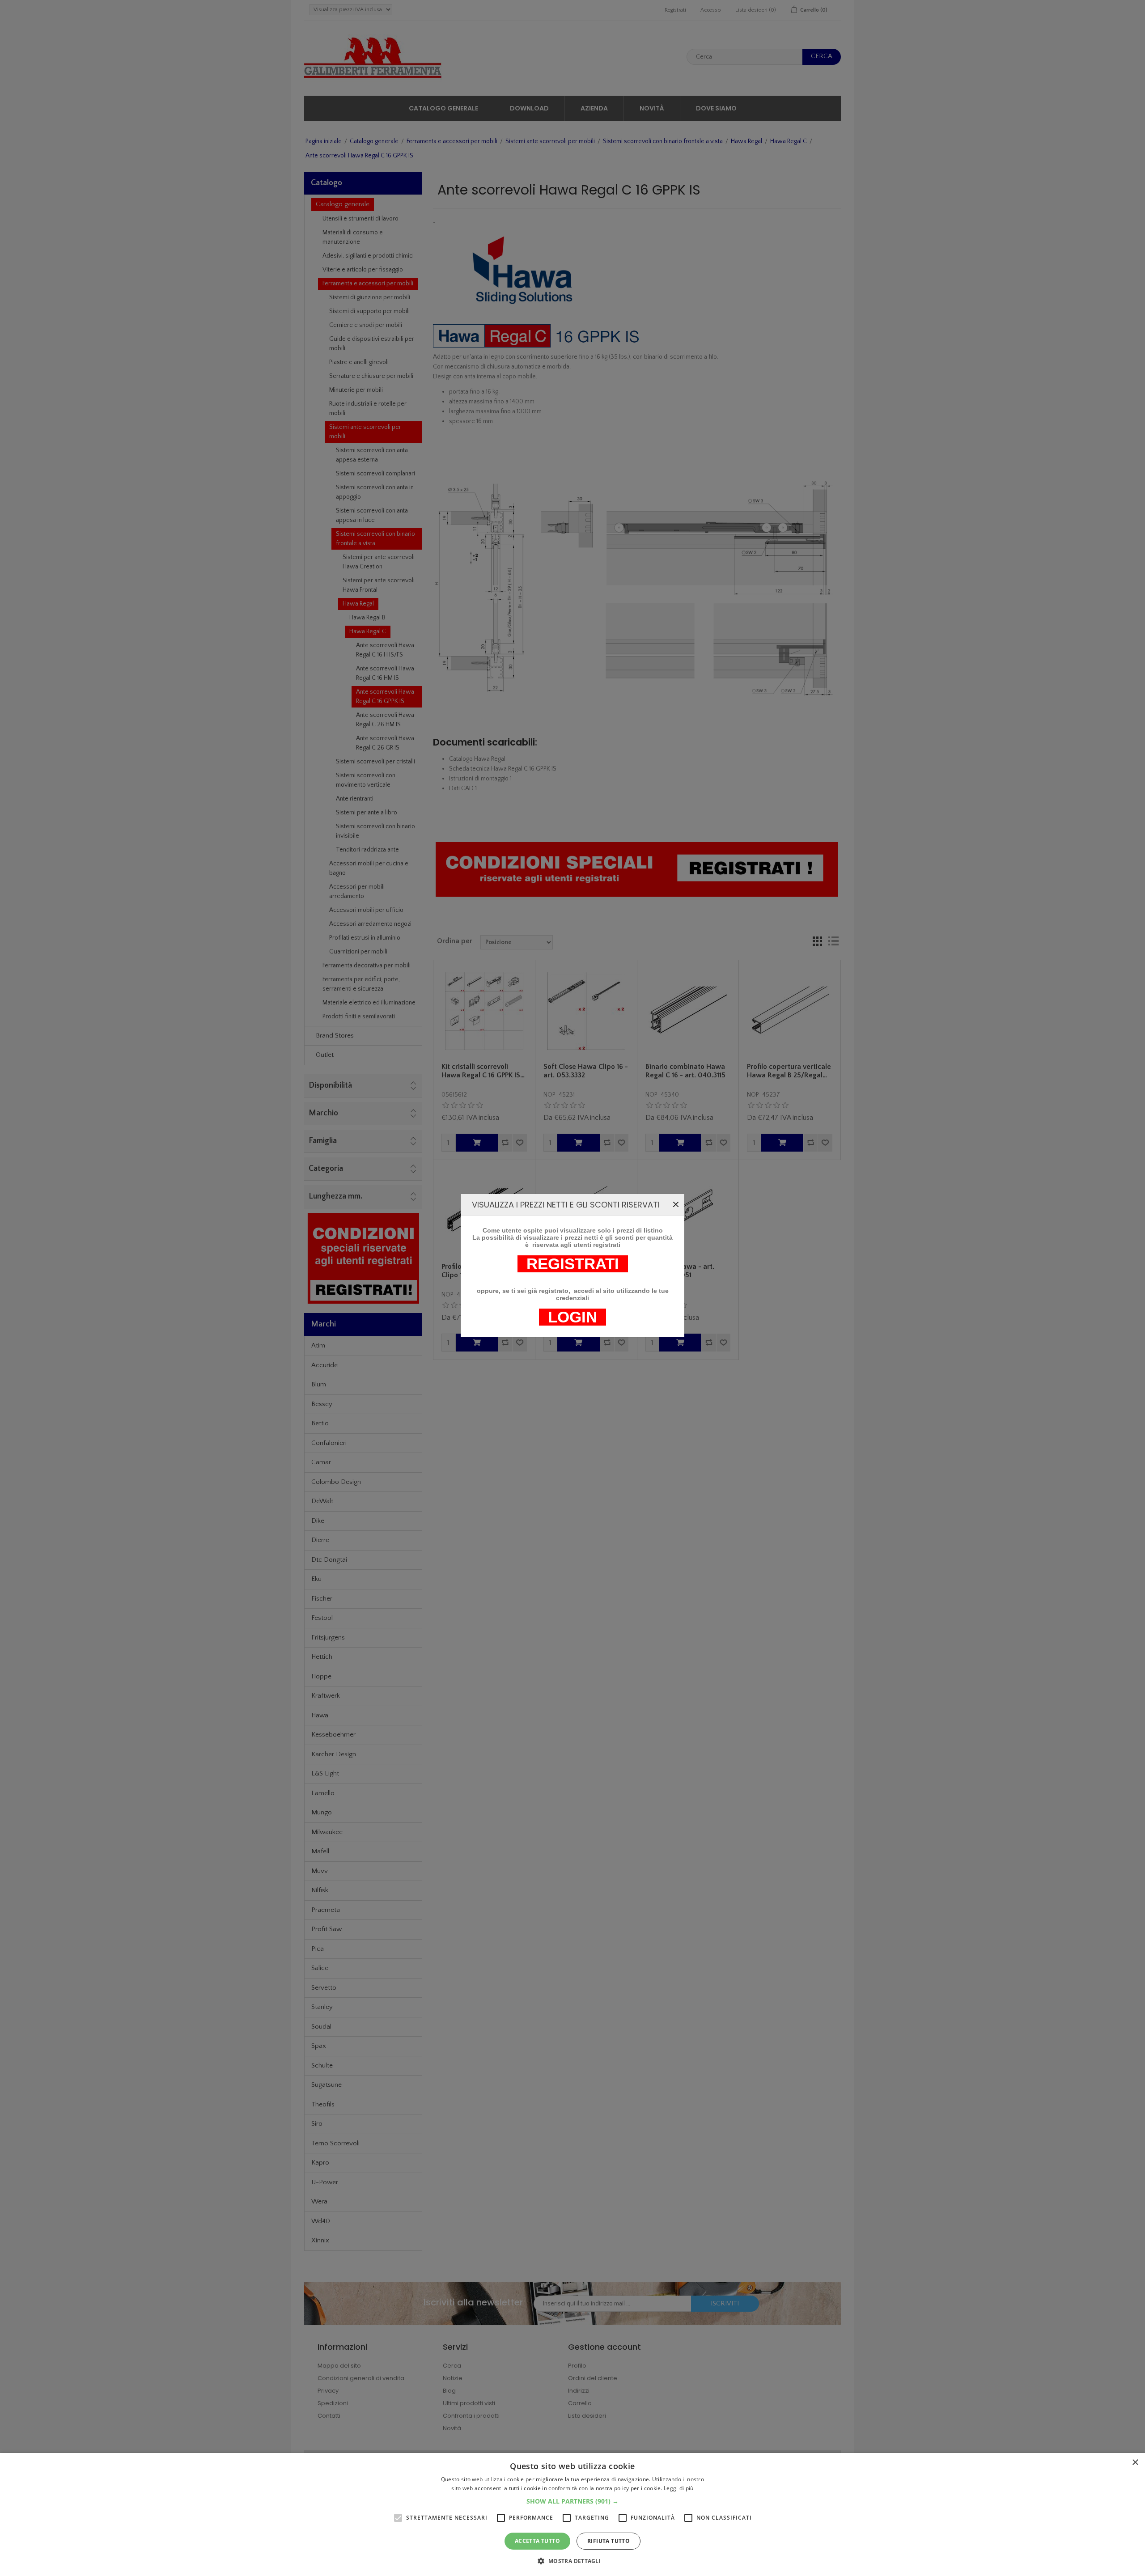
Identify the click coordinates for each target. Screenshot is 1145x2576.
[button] (572, 2501)
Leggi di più (679, 2488)
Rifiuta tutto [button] (609, 2541)
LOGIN (572, 1317)
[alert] (572, 2515)
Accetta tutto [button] (537, 2541)
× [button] (1135, 2463)
